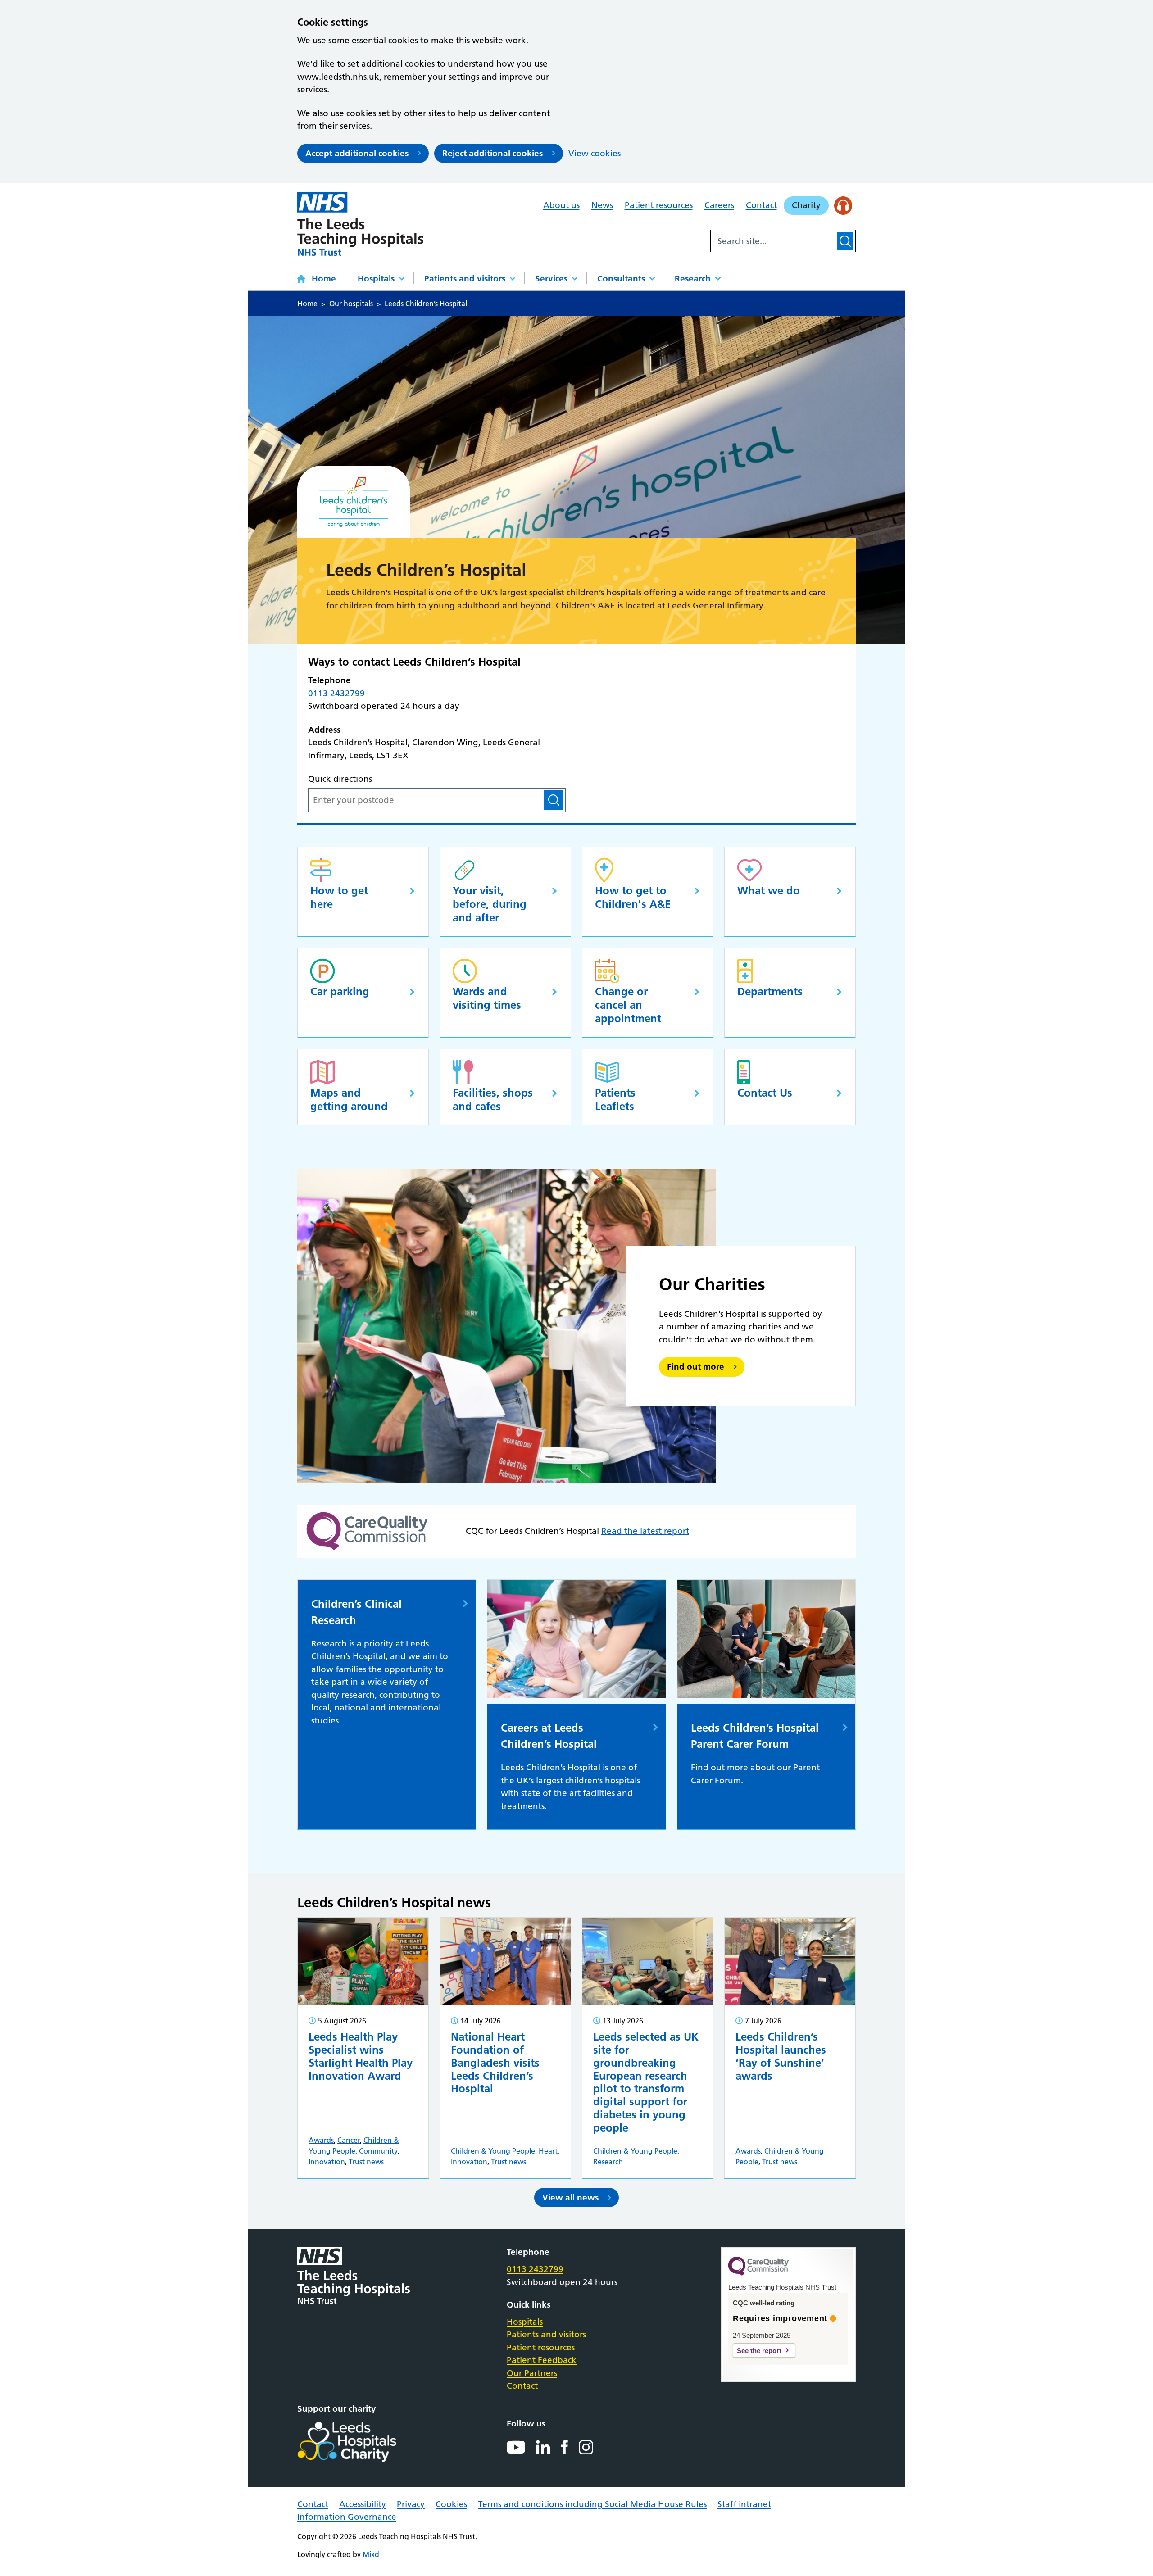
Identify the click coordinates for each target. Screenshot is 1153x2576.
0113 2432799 (336, 693)
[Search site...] (773, 241)
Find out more (696, 1367)
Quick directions (340, 779)
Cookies (451, 2504)
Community (378, 2151)
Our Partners (532, 2373)
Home (324, 279)
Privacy (411, 2504)
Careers (719, 205)
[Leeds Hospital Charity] (361, 2442)
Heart (548, 2151)
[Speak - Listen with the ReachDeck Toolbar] (843, 206)
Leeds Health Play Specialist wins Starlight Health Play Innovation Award (361, 2056)
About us (561, 205)
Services (551, 279)
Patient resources (659, 205)
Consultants (621, 279)
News (602, 205)
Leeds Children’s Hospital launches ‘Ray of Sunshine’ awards (781, 2056)
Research (693, 279)
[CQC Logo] (758, 2273)
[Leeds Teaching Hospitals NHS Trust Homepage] (360, 224)
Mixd (371, 2554)
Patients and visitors (465, 279)
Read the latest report (645, 1531)
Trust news (366, 2162)
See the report (759, 2351)
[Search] (845, 241)
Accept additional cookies (357, 153)
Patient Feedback (542, 2360)
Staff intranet (744, 2504)
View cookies (595, 153)
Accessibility (363, 2504)
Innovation (327, 2162)
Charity (806, 205)
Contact (761, 205)
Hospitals (376, 279)
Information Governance (347, 2517)
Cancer (349, 2140)
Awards (321, 2140)
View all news (570, 2197)
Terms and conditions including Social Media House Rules (592, 2504)
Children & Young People (493, 2151)
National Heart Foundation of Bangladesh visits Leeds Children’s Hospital (495, 2063)
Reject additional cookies (493, 153)
